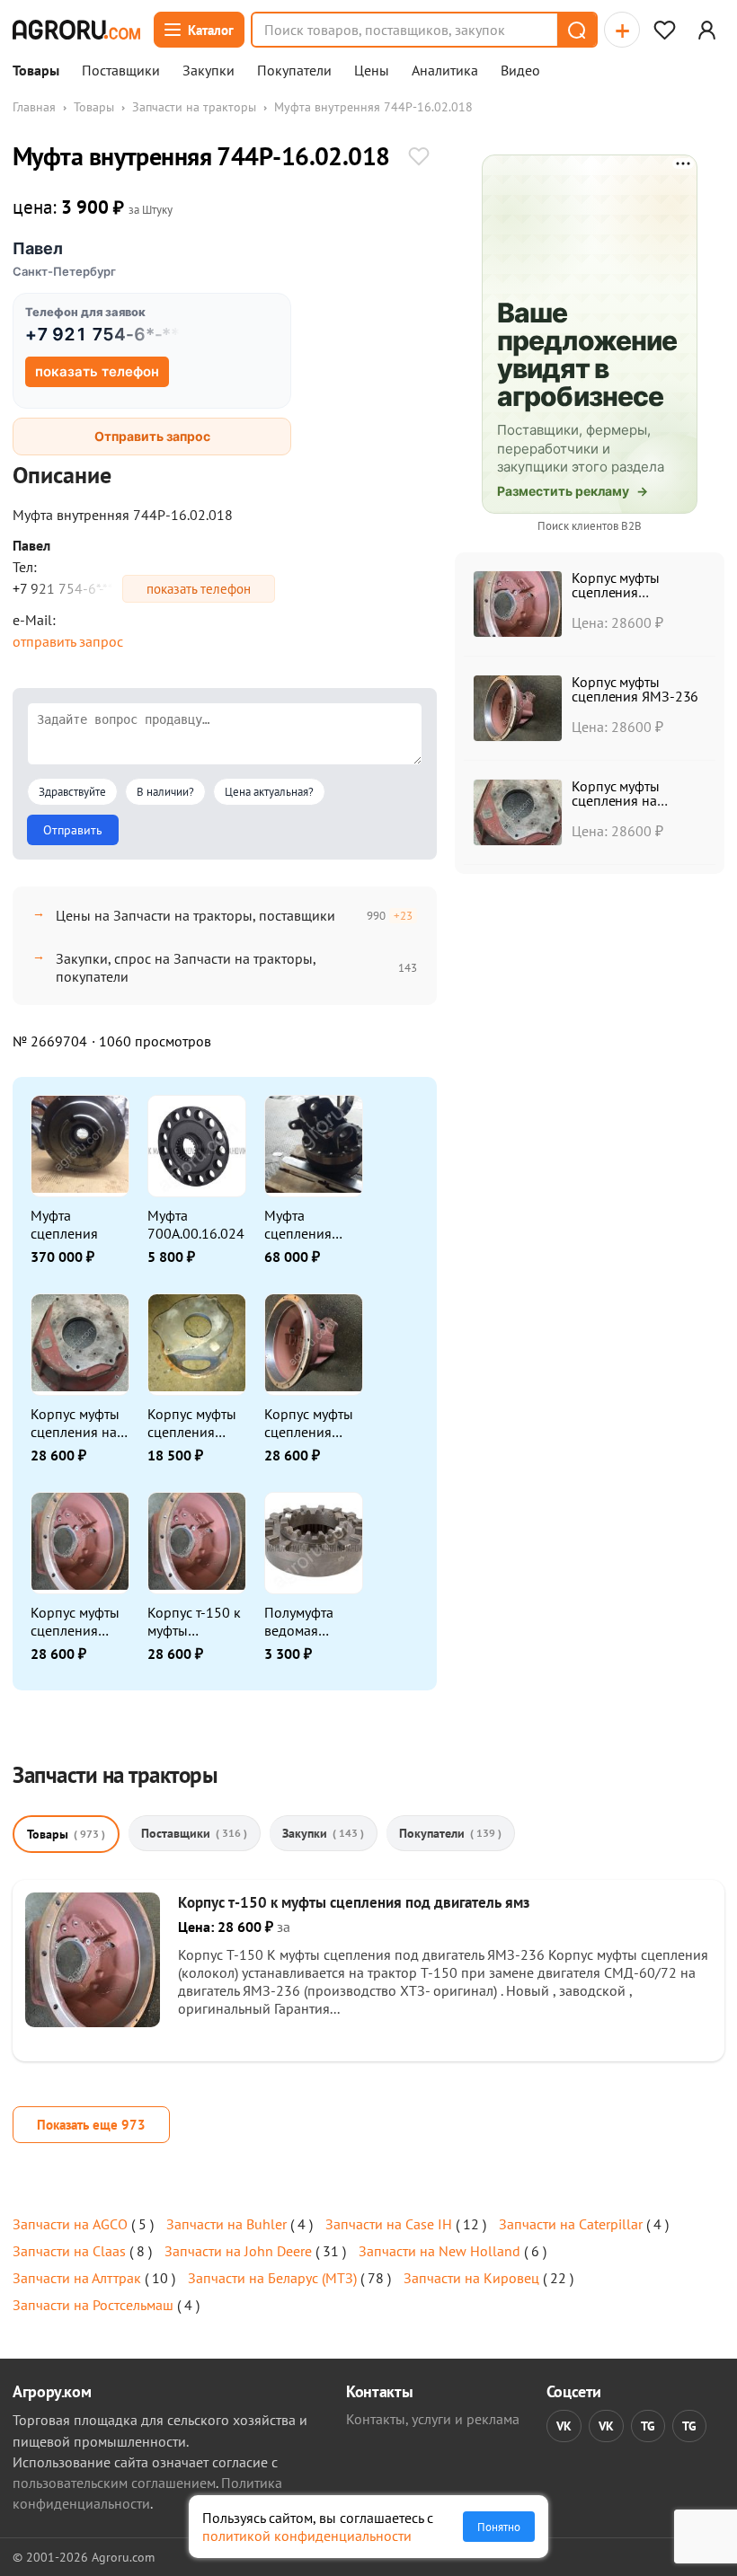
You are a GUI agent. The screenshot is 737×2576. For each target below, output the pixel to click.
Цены (372, 71)
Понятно (499, 2527)
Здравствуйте (72, 792)
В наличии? (165, 792)
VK (564, 2426)
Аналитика (445, 71)
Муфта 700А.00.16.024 (196, 1224)
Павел (38, 248)
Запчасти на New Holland (440, 2251)
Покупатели (294, 71)
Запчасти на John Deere (238, 2251)
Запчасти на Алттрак (77, 2278)
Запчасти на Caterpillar (571, 2224)
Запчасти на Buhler (226, 2224)
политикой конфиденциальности (307, 2536)
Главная (34, 107)
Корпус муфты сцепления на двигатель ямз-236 (75, 1423)
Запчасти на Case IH (389, 2224)
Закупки (209, 71)
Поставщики (121, 71)
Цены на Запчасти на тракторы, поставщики (195, 915)
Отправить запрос (152, 436)
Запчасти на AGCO (70, 2224)
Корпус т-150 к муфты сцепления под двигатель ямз (195, 1621)
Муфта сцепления (64, 1224)
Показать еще (91, 2125)
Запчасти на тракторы (194, 107)
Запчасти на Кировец (471, 2278)
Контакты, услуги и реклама (433, 2419)
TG (648, 2426)
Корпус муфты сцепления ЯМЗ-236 (309, 1423)
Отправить (73, 830)
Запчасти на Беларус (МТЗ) (272, 2278)
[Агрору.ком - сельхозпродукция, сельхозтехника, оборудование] (76, 30)
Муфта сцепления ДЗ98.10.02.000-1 (314, 1224)
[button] (576, 30)
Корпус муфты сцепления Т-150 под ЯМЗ (195, 1423)
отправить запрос (68, 641)
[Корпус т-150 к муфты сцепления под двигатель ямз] (93, 2022)
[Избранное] (664, 30)
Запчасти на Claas (69, 2251)
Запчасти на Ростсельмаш (93, 2305)
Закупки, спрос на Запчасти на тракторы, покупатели (186, 967)
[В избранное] (419, 158)
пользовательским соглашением (114, 2483)
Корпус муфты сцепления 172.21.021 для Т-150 (79, 1621)
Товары (36, 71)
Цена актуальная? (269, 792)
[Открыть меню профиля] (706, 30)
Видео (520, 71)
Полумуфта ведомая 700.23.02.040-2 (311, 1621)
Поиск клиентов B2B (590, 526)
